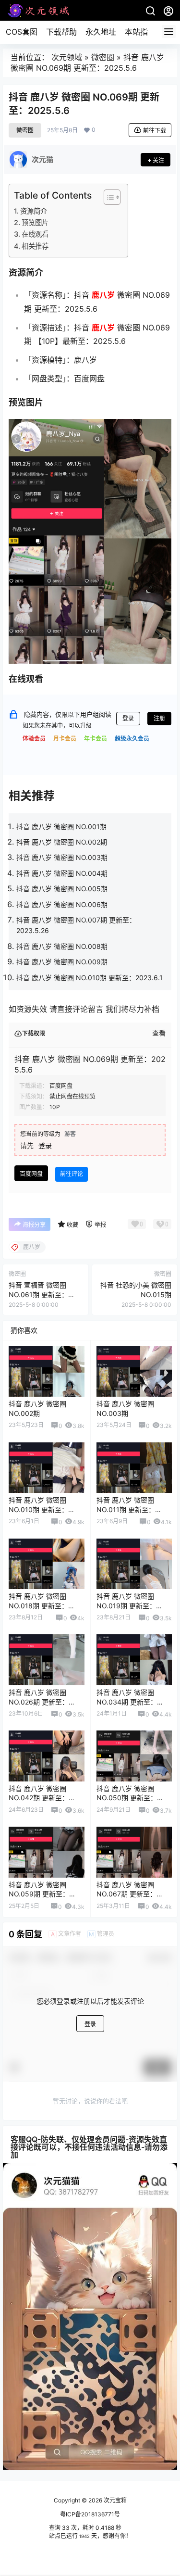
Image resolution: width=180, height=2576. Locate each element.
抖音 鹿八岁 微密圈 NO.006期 (62, 904)
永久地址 (101, 32)
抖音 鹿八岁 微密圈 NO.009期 (62, 962)
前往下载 (155, 131)
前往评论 (72, 1174)
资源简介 (34, 211)
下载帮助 (61, 32)
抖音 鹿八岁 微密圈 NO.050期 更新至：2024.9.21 (127, 1798)
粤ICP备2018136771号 (90, 2514)
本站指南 (140, 32)
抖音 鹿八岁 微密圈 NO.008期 (62, 946)
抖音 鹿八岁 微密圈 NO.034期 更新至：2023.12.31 (127, 1702)
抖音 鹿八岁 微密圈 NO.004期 (62, 873)
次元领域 (67, 57)
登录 (128, 718)
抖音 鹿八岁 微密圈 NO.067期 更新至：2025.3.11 (126, 1894)
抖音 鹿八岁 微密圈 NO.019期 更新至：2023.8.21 (126, 1605)
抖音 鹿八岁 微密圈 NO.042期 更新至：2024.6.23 (39, 1798)
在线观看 (35, 234)
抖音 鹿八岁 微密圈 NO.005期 (62, 889)
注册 (159, 718)
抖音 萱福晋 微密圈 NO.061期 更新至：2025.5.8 (38, 1294)
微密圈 (103, 57)
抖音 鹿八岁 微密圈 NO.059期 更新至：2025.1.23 (39, 1894)
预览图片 (35, 222)
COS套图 (22, 32)
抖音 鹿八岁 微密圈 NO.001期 (61, 827)
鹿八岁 (103, 295)
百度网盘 (31, 1174)
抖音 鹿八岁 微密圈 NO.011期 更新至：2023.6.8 (126, 1509)
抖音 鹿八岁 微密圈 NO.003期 (62, 857)
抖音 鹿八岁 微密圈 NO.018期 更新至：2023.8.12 (38, 1605)
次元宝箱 (114, 2500)
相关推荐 (35, 246)
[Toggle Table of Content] (107, 197)
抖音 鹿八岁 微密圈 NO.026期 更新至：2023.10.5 (39, 1702)
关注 (158, 160)
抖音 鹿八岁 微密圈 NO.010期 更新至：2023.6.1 (90, 978)
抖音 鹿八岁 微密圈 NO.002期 (62, 842)
